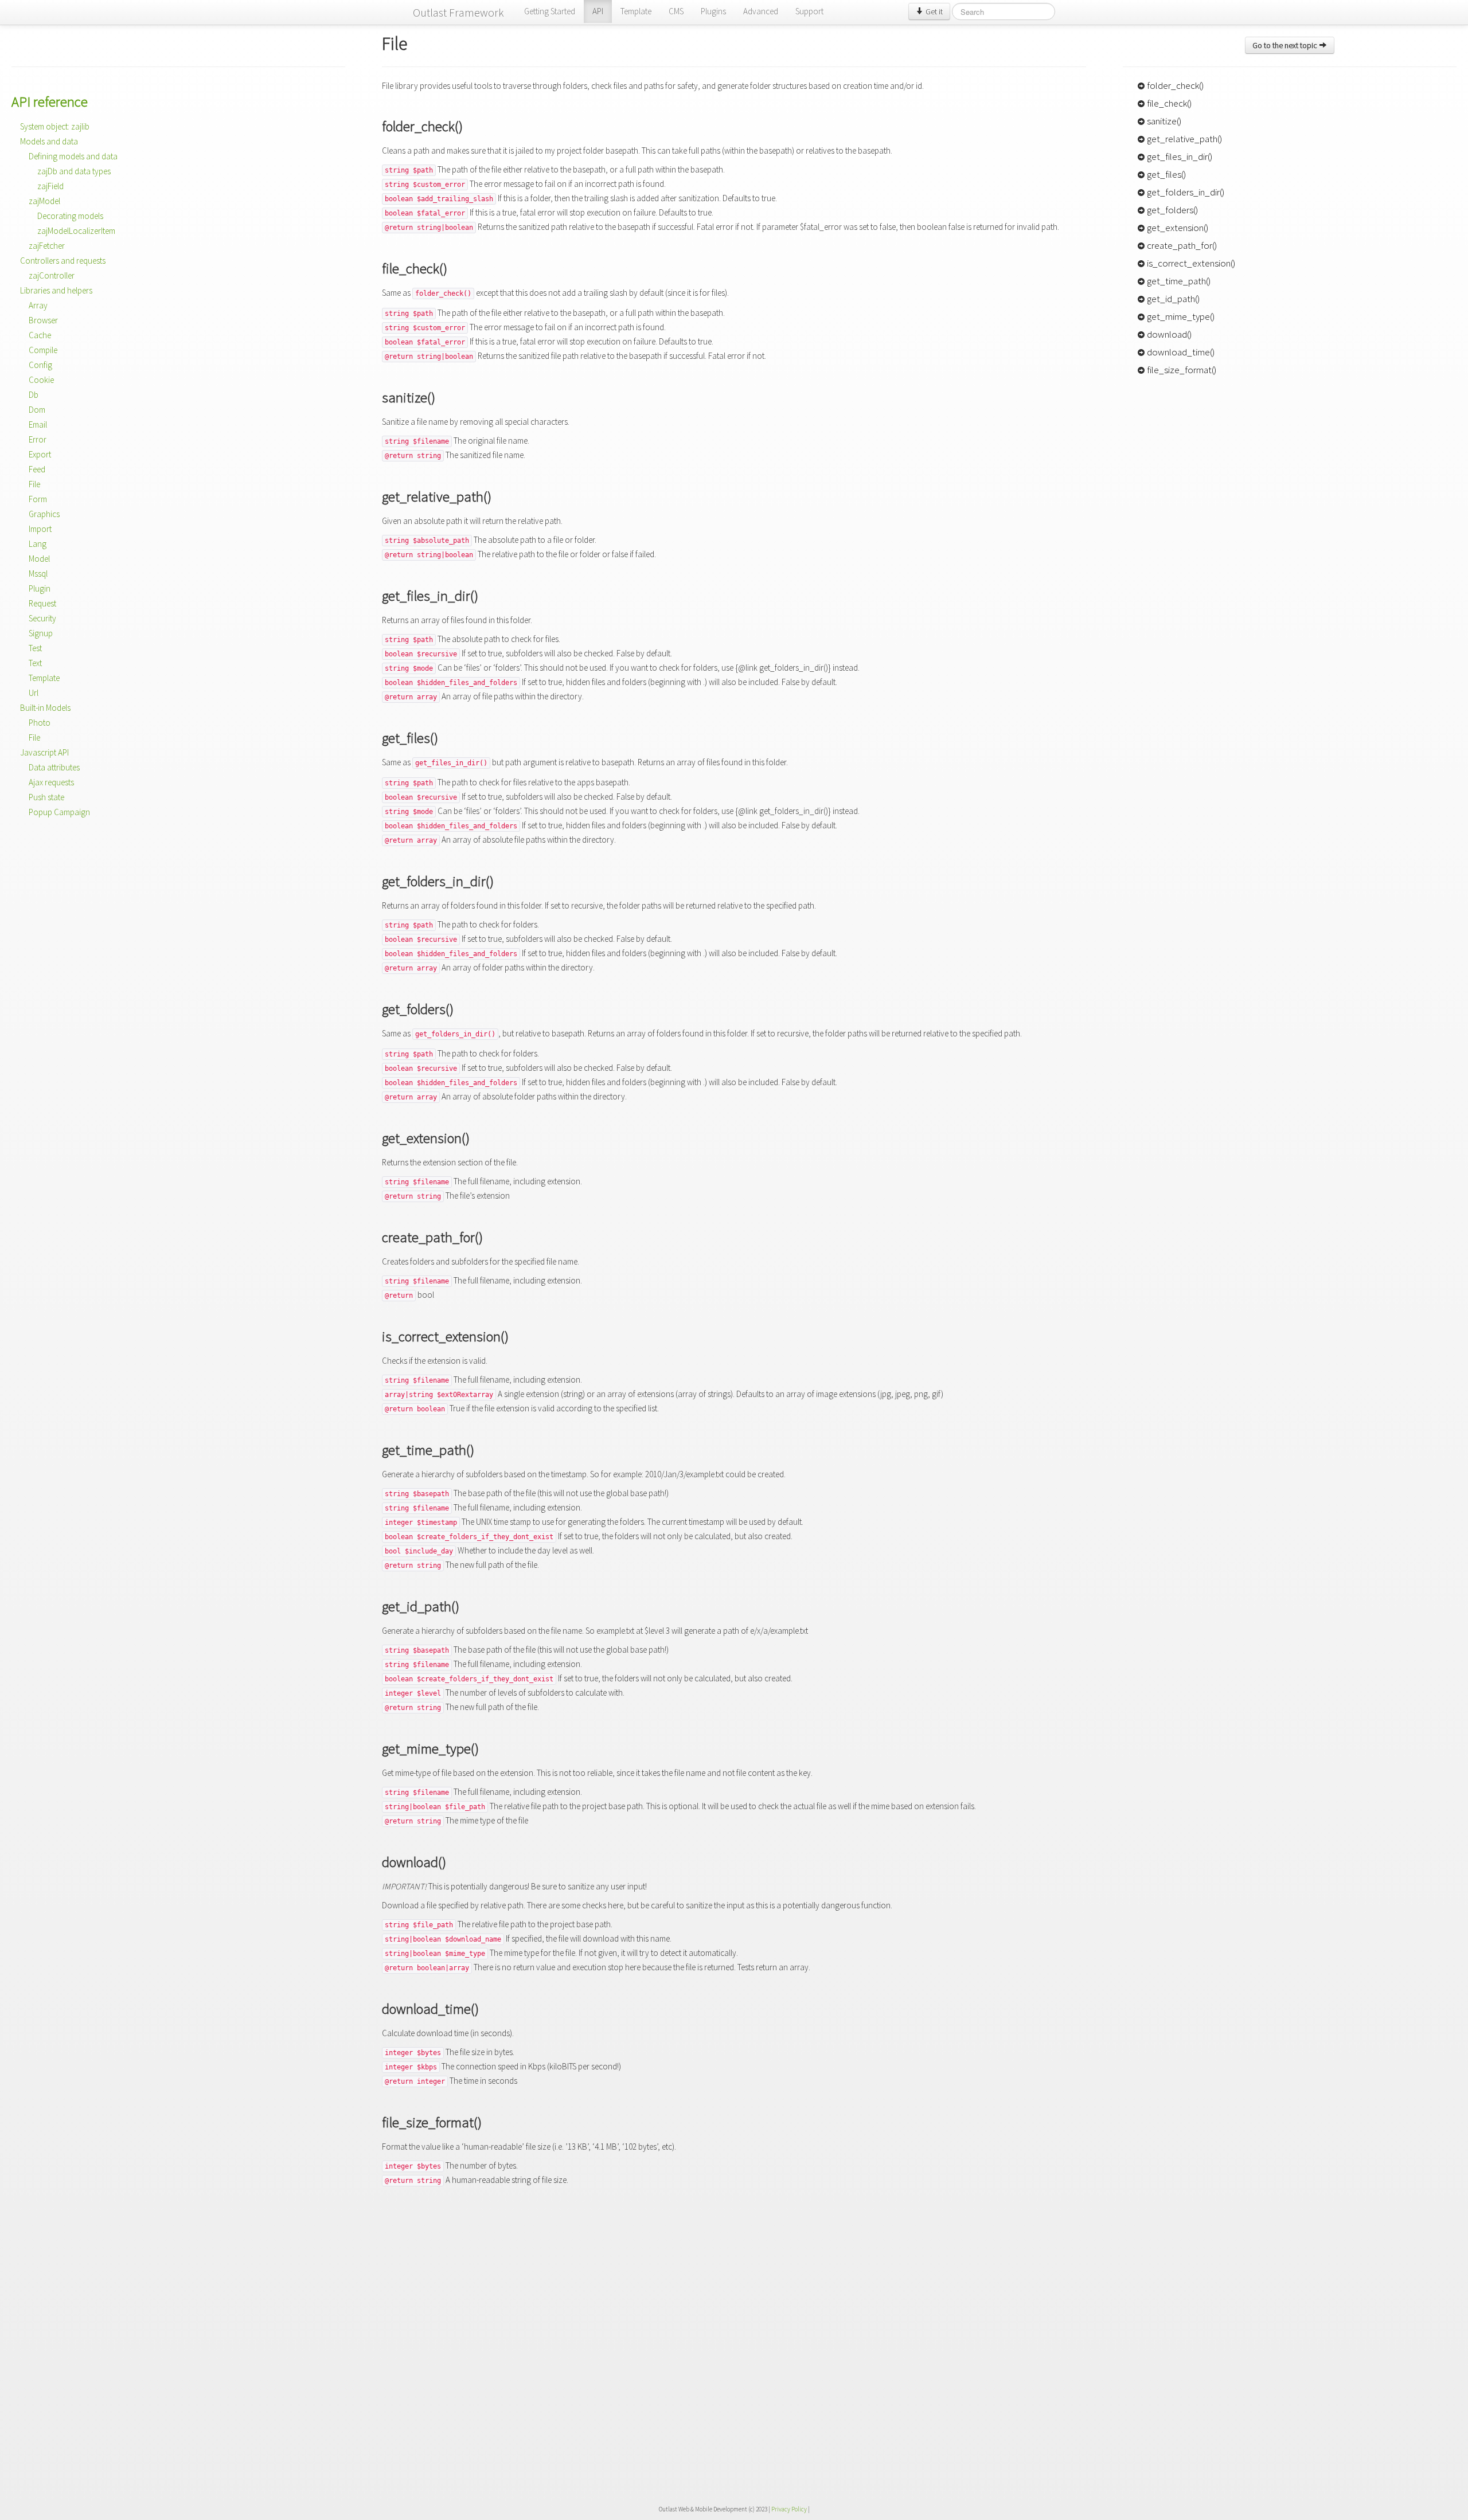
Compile (43, 350)
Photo (40, 723)
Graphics (44, 514)
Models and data (49, 141)
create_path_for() (1181, 245)
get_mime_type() (1180, 316)
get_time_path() (1178, 281)
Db (34, 395)
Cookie (41, 380)
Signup (41, 633)
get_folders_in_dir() (1185, 192)
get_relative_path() (1184, 139)
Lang (38, 544)
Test (35, 648)
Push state (46, 797)
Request (42, 603)
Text (35, 663)
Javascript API (44, 752)
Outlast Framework (458, 12)
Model (39, 559)
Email (38, 424)
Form (38, 499)
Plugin (40, 588)
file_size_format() (1181, 370)
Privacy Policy (789, 2509)
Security (42, 618)
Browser (43, 320)
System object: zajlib (55, 126)
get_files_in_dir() (1179, 156)
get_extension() (1177, 228)
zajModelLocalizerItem (76, 231)
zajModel (44, 201)
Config (40, 365)
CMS (676, 11)
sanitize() (1163, 121)
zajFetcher (47, 246)
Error (38, 439)
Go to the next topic (1286, 45)
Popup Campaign (59, 812)
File (34, 484)
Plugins (713, 11)
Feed (37, 469)
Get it (933, 11)
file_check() (1168, 103)
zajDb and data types (74, 171)
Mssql (38, 574)
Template (636, 11)
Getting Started (550, 11)
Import (40, 529)
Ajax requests (51, 782)
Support (809, 11)
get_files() (1166, 174)
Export (40, 454)
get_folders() (1172, 210)
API (598, 11)
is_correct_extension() (1190, 263)
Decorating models (70, 216)
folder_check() (1174, 85)
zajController (52, 275)
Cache (40, 335)
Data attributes (54, 767)
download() (1168, 334)
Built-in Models (45, 708)
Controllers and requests (63, 261)
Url (34, 693)
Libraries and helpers (56, 290)
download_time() (1180, 352)
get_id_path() (1172, 299)
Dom (37, 410)
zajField (50, 186)
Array (38, 305)
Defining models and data (73, 156)
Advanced (761, 11)
